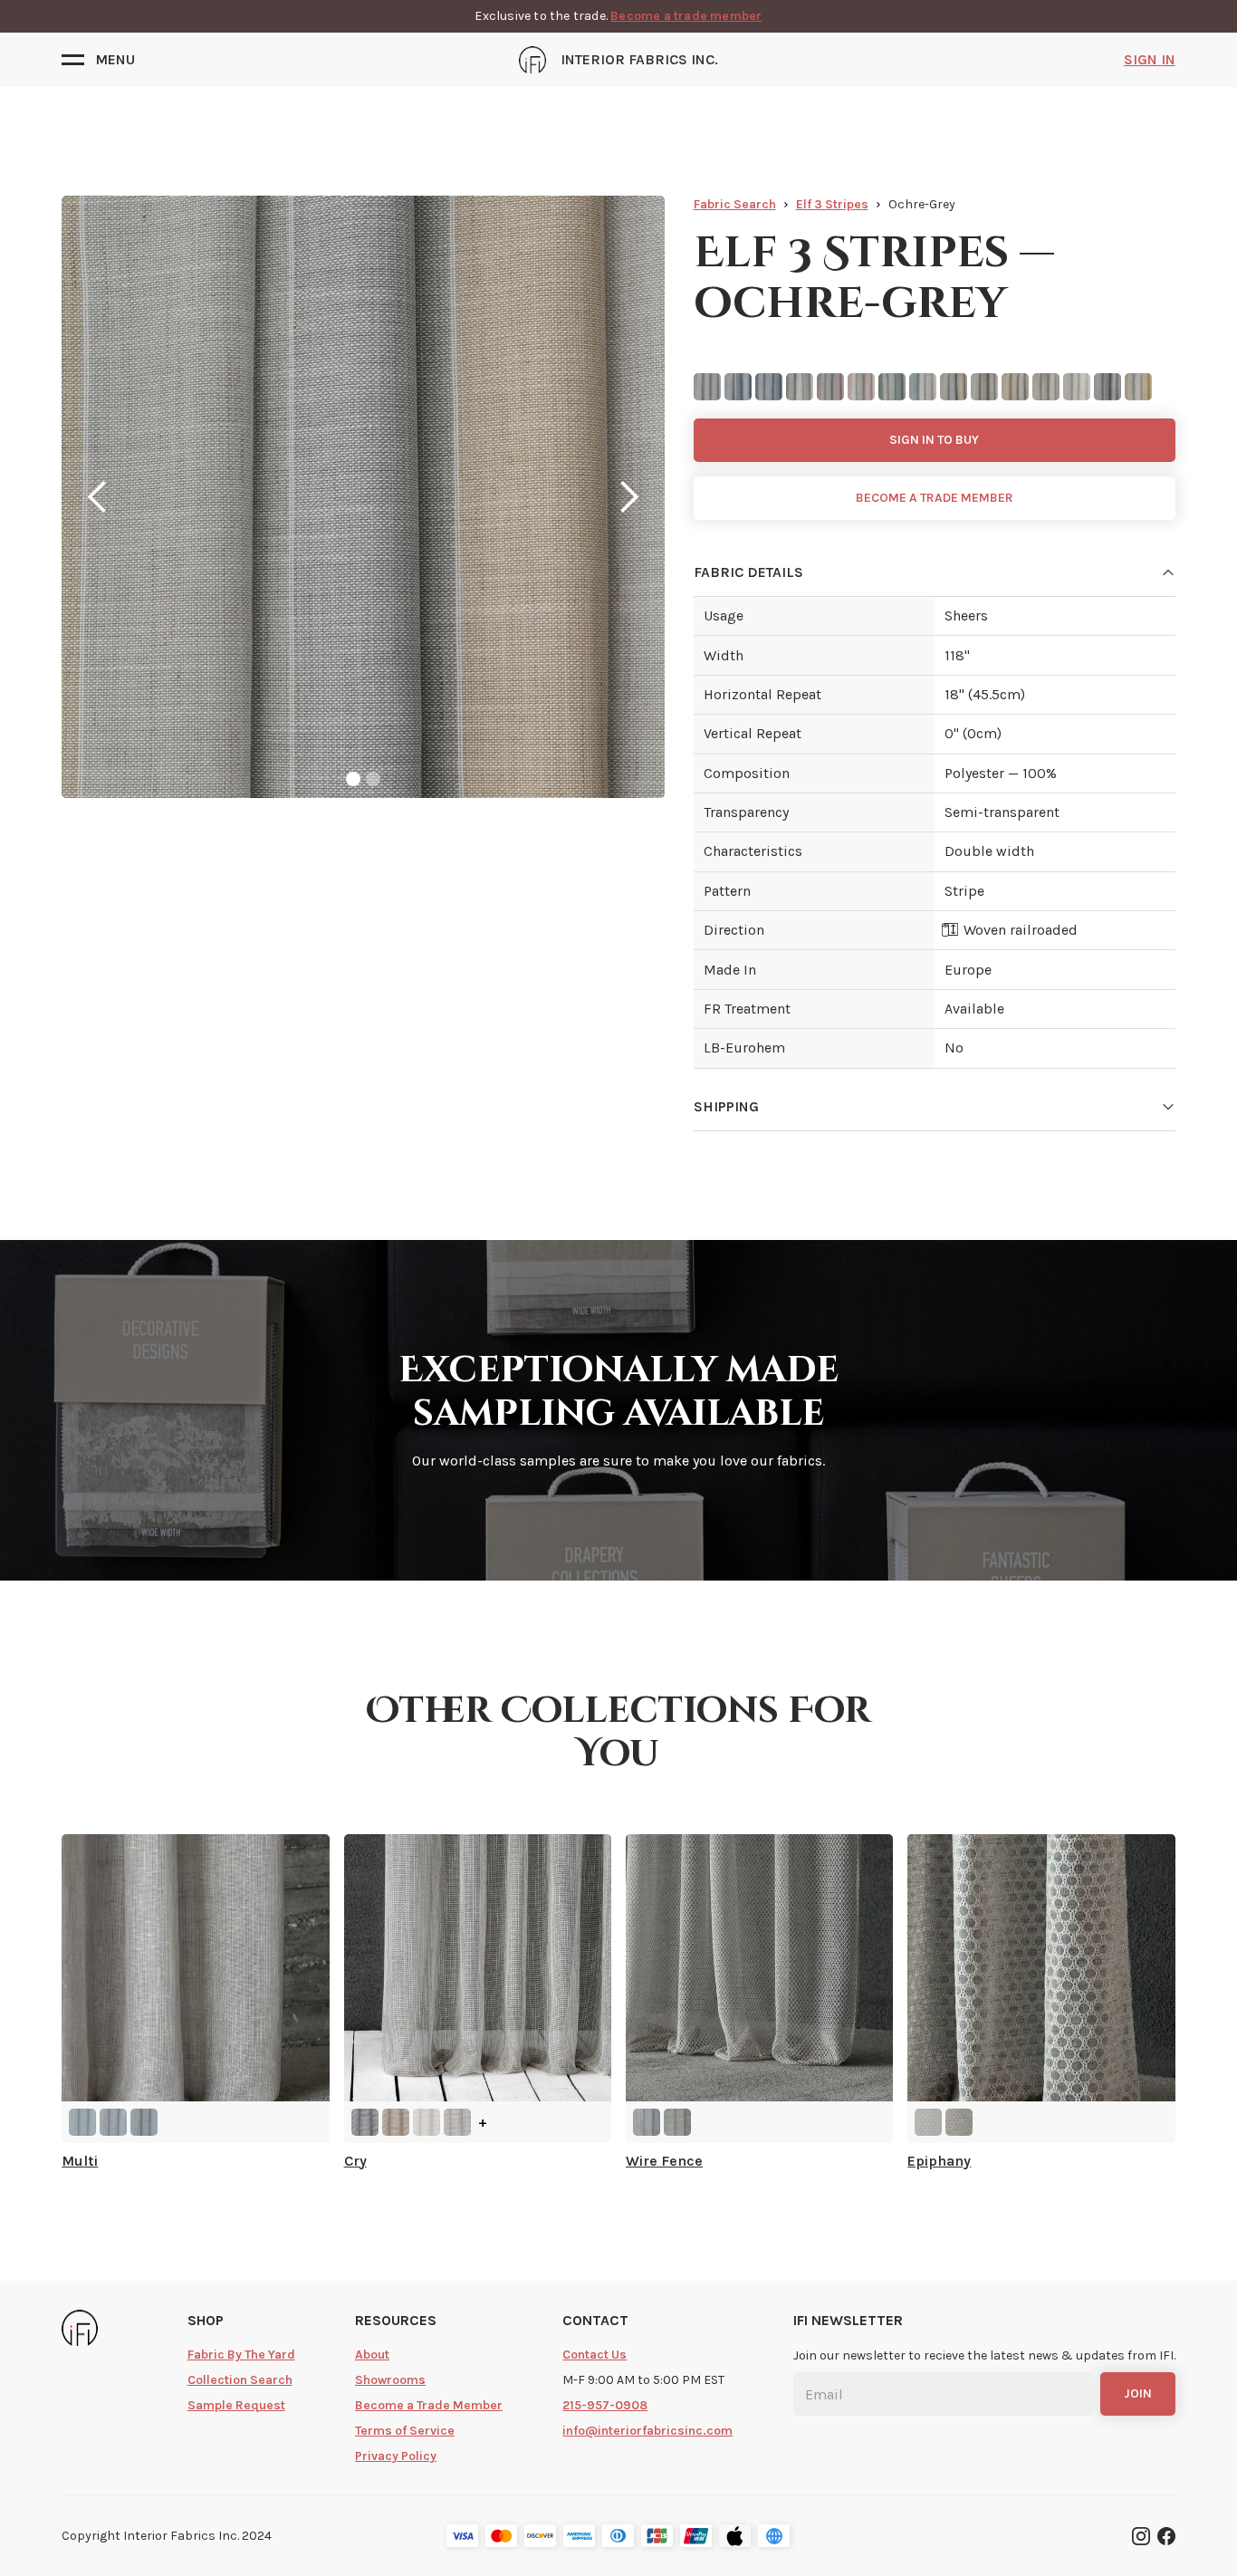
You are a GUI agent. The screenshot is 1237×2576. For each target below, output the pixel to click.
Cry (355, 2161)
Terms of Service (405, 2431)
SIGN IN (1150, 59)
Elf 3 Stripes (832, 204)
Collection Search (240, 2380)
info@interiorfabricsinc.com (647, 2431)
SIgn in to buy (934, 440)
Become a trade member (686, 16)
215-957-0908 (605, 2405)
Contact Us (595, 2355)
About (372, 2355)
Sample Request (236, 2405)
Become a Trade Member (429, 2405)
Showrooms (390, 2380)
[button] (98, 60)
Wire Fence (664, 2161)
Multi (80, 2161)
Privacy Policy (396, 2456)
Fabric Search (735, 204)
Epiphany (939, 2161)
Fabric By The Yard (241, 2355)
